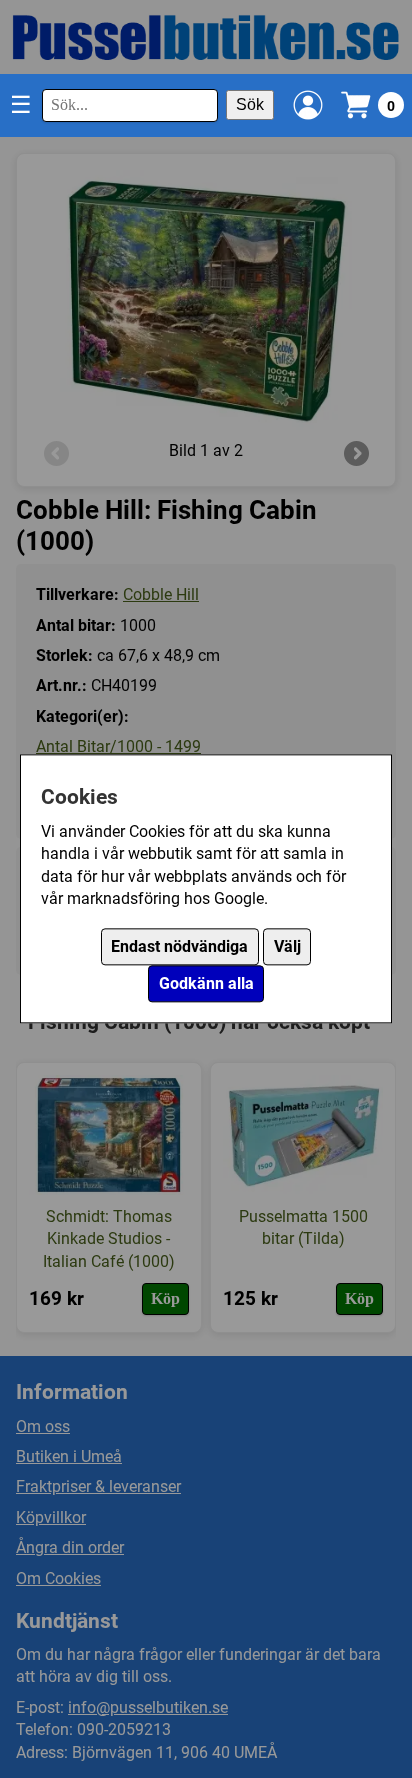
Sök (250, 104)
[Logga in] (308, 105)
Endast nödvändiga (179, 947)
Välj (287, 947)
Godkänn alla (206, 984)
